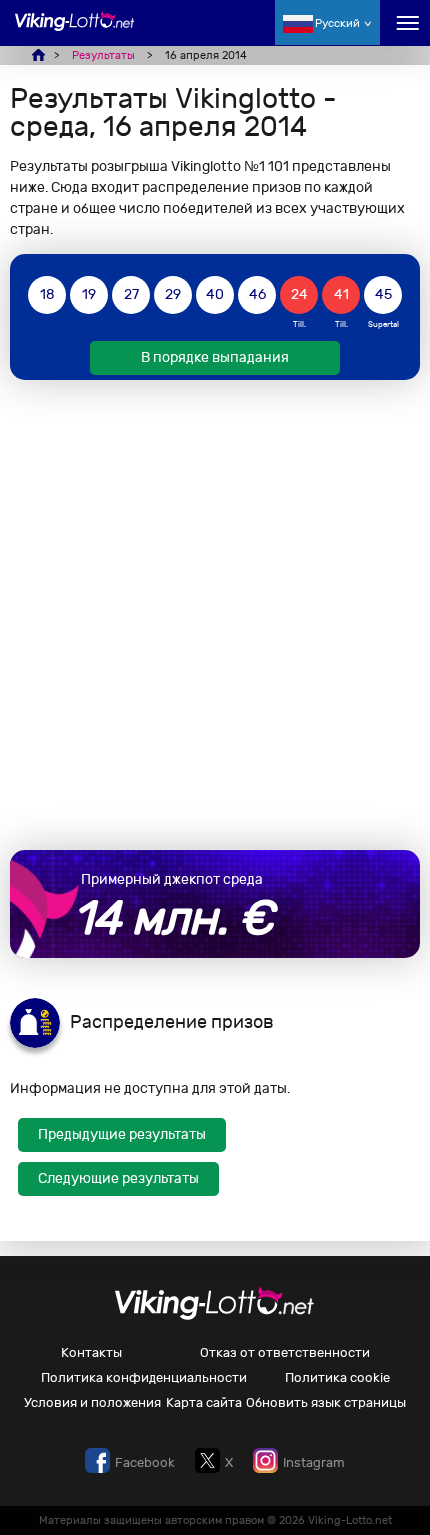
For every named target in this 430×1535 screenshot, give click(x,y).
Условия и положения (92, 1402)
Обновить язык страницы (326, 1402)
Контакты (91, 1352)
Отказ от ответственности (285, 1352)
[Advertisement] (215, 615)
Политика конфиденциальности (144, 1377)
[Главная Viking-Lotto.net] (75, 32)
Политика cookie (337, 1377)
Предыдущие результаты (122, 1134)
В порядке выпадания (215, 357)
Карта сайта (204, 1402)
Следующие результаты (118, 1178)
